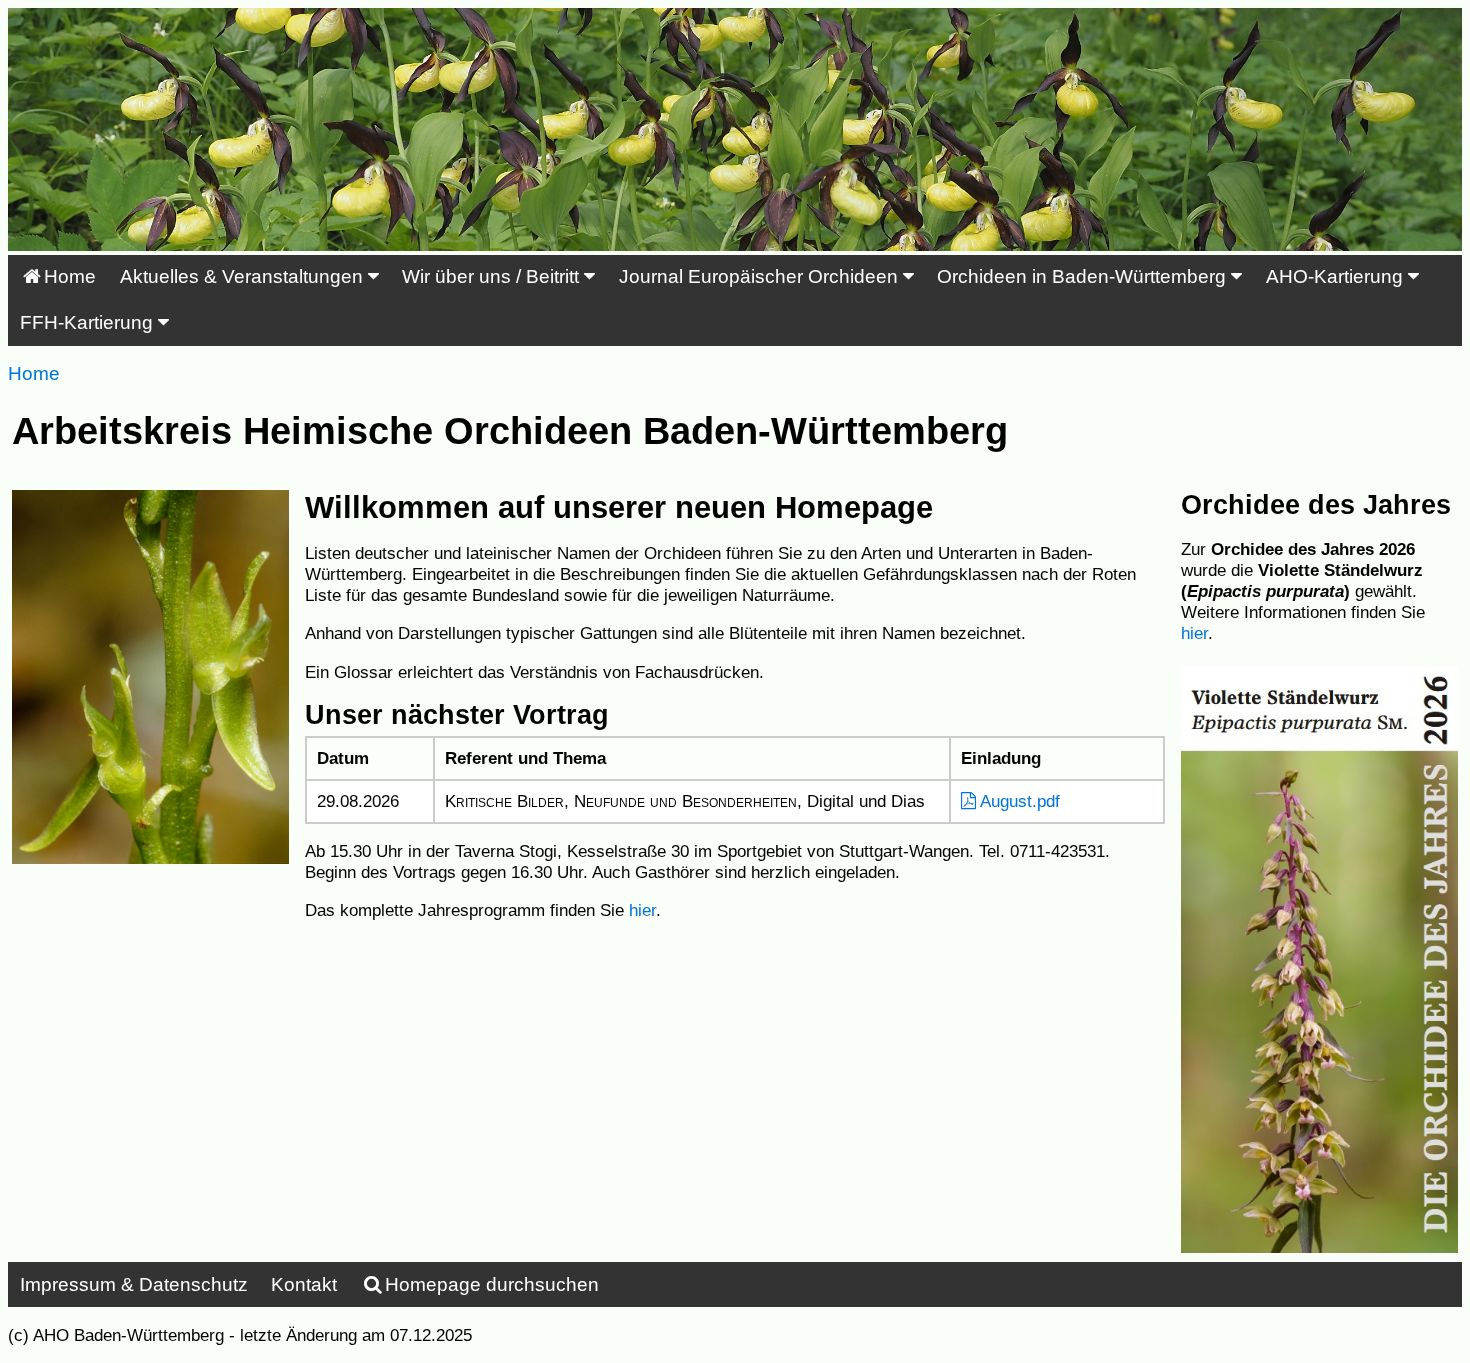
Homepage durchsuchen (492, 1284)
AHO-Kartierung (1337, 276)
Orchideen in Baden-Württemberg (1084, 276)
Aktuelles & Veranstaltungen (244, 276)
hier (642, 910)
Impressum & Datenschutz (134, 1284)
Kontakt (304, 1284)
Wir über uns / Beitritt (493, 276)
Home (70, 276)
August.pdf (1018, 801)
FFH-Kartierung (89, 322)
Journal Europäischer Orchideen (761, 276)
